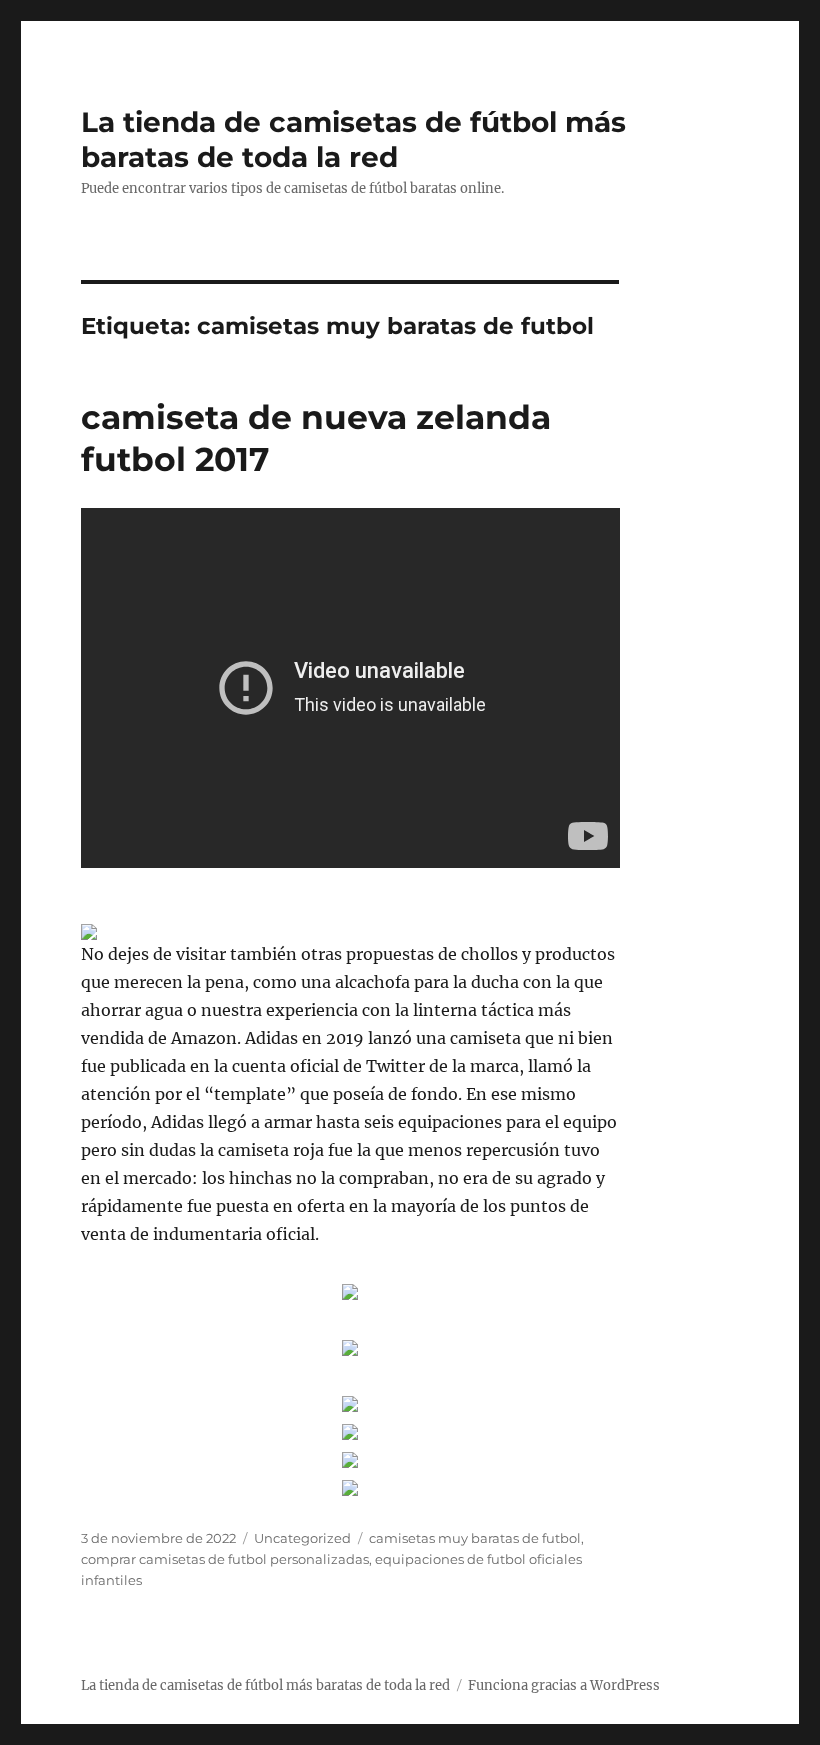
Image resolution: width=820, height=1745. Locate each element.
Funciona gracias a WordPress (564, 1685)
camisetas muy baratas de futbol (475, 1538)
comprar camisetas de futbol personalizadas (225, 1559)
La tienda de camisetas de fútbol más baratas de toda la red (353, 139)
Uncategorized (302, 1538)
